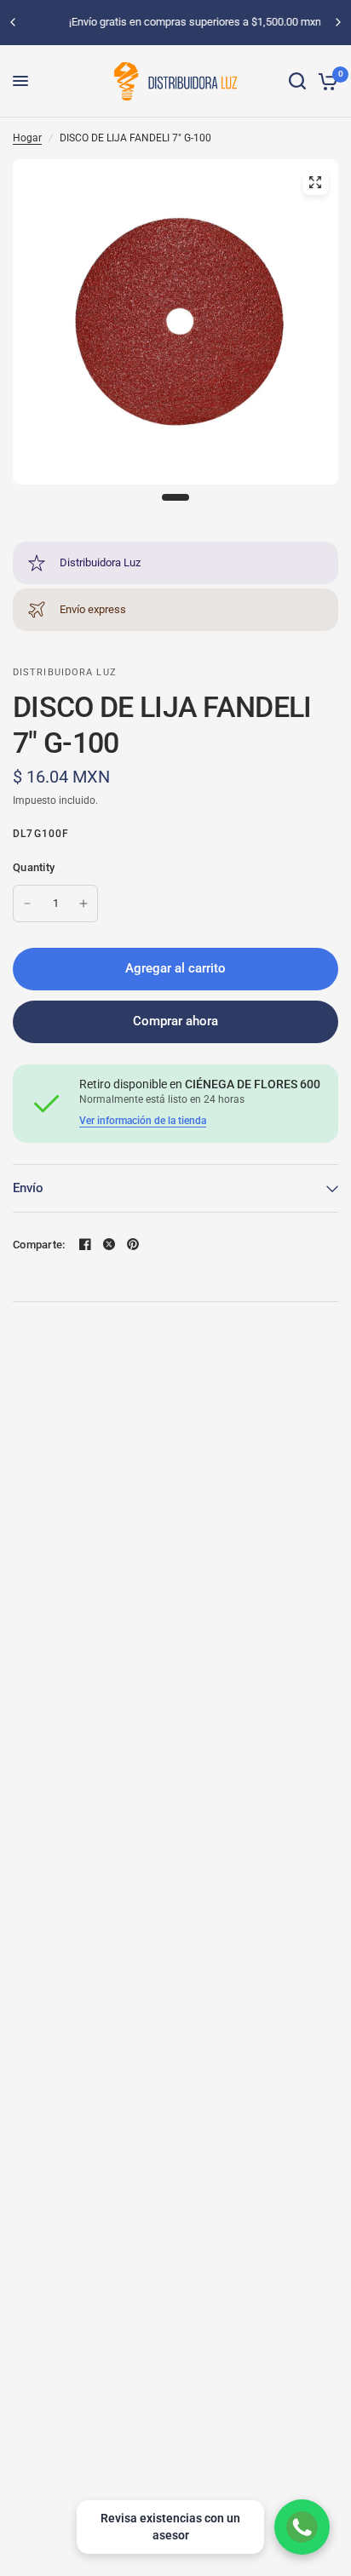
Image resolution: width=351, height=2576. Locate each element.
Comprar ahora (175, 1021)
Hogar (27, 138)
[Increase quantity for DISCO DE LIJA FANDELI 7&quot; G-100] (83, 904)
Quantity (34, 867)
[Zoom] (315, 182)
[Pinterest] (133, 1244)
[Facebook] (85, 1244)
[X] (109, 1244)
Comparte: (39, 1245)
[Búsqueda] (297, 81)
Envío (28, 1188)
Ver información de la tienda (143, 1121)
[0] (325, 81)
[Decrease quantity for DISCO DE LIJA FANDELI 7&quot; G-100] (27, 904)
